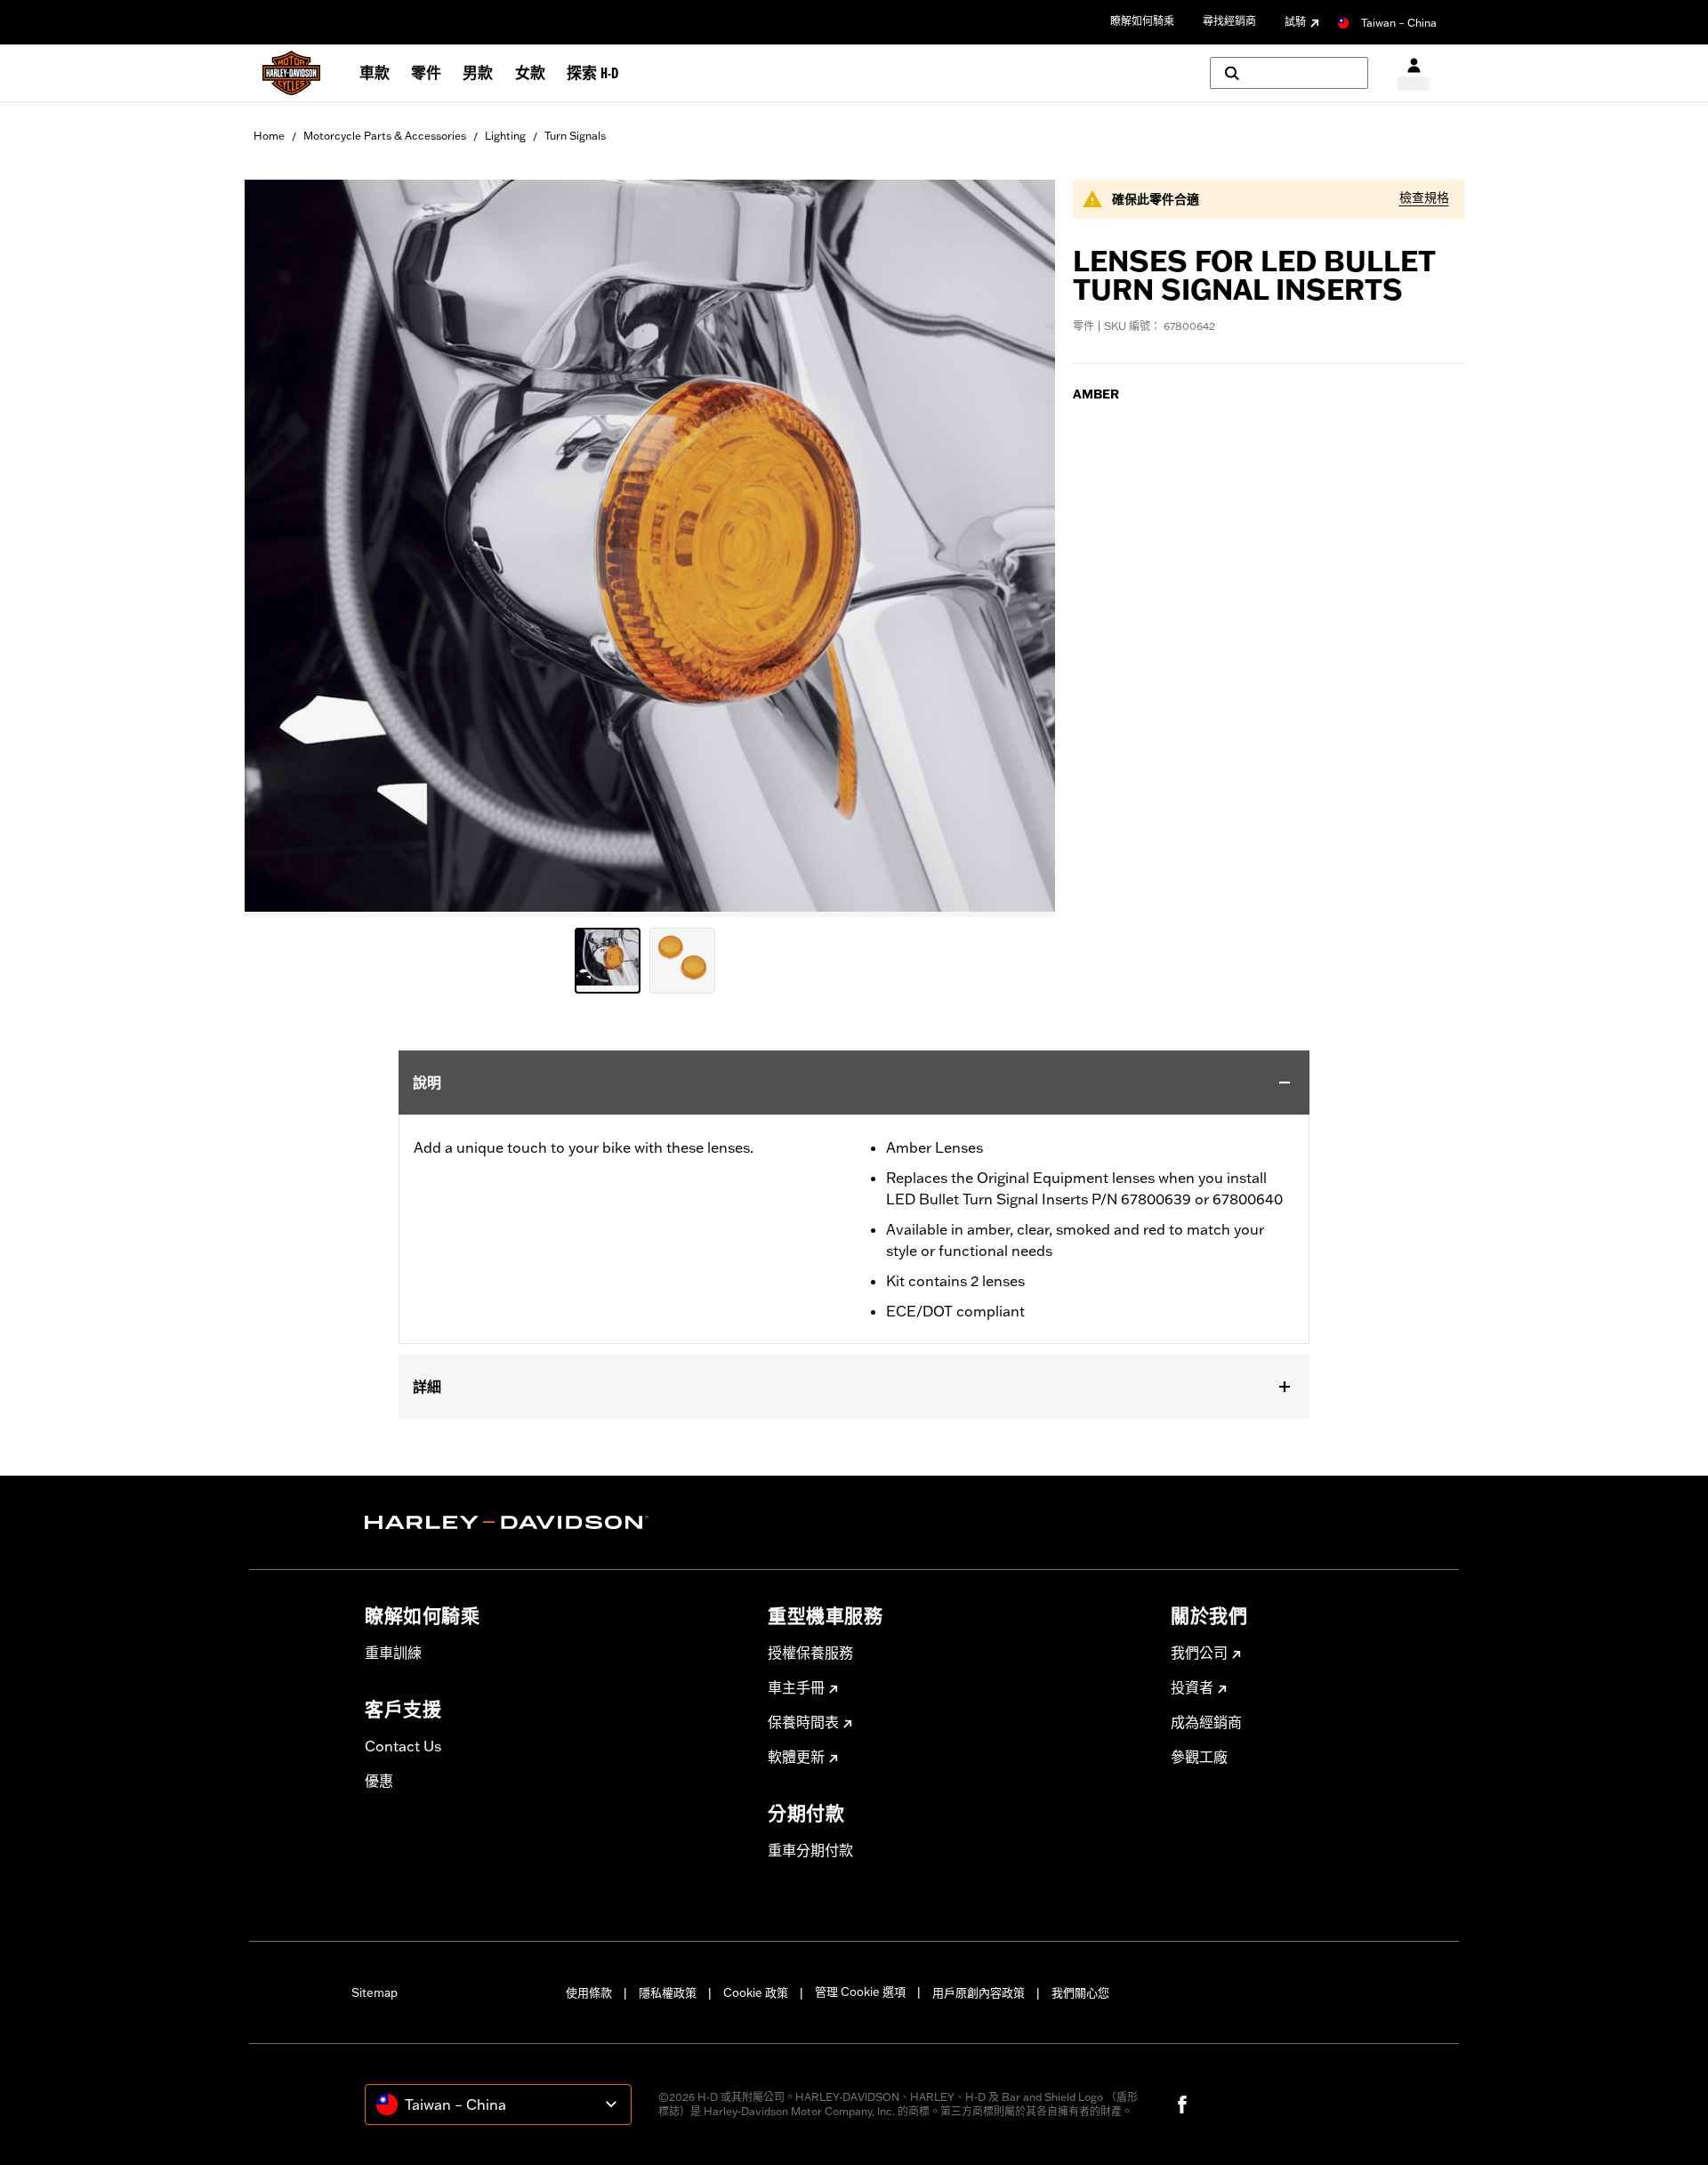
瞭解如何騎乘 (1142, 21)
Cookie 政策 (756, 1992)
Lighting (505, 136)
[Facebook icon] (1182, 2105)
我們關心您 (1080, 1992)
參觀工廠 (1199, 1757)
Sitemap (375, 1992)
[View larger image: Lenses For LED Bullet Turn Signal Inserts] (650, 546)
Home (269, 136)
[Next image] (1019, 548)
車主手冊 (796, 1687)
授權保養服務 (810, 1653)
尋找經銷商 (1229, 21)
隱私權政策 (668, 1992)
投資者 (1192, 1687)
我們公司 (1199, 1653)
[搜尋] (1289, 73)
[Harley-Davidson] (553, 1523)
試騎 (1295, 22)
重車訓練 (393, 1653)
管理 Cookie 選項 (860, 1992)
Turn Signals (575, 136)
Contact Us (403, 1746)
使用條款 (589, 1992)
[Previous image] (280, 548)
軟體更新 (796, 1757)
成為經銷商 (1206, 1722)
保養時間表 (803, 1722)
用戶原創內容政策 (979, 1992)
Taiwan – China (1399, 23)
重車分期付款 (810, 1850)
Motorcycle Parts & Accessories (385, 136)
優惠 (379, 1781)
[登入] (1414, 73)
